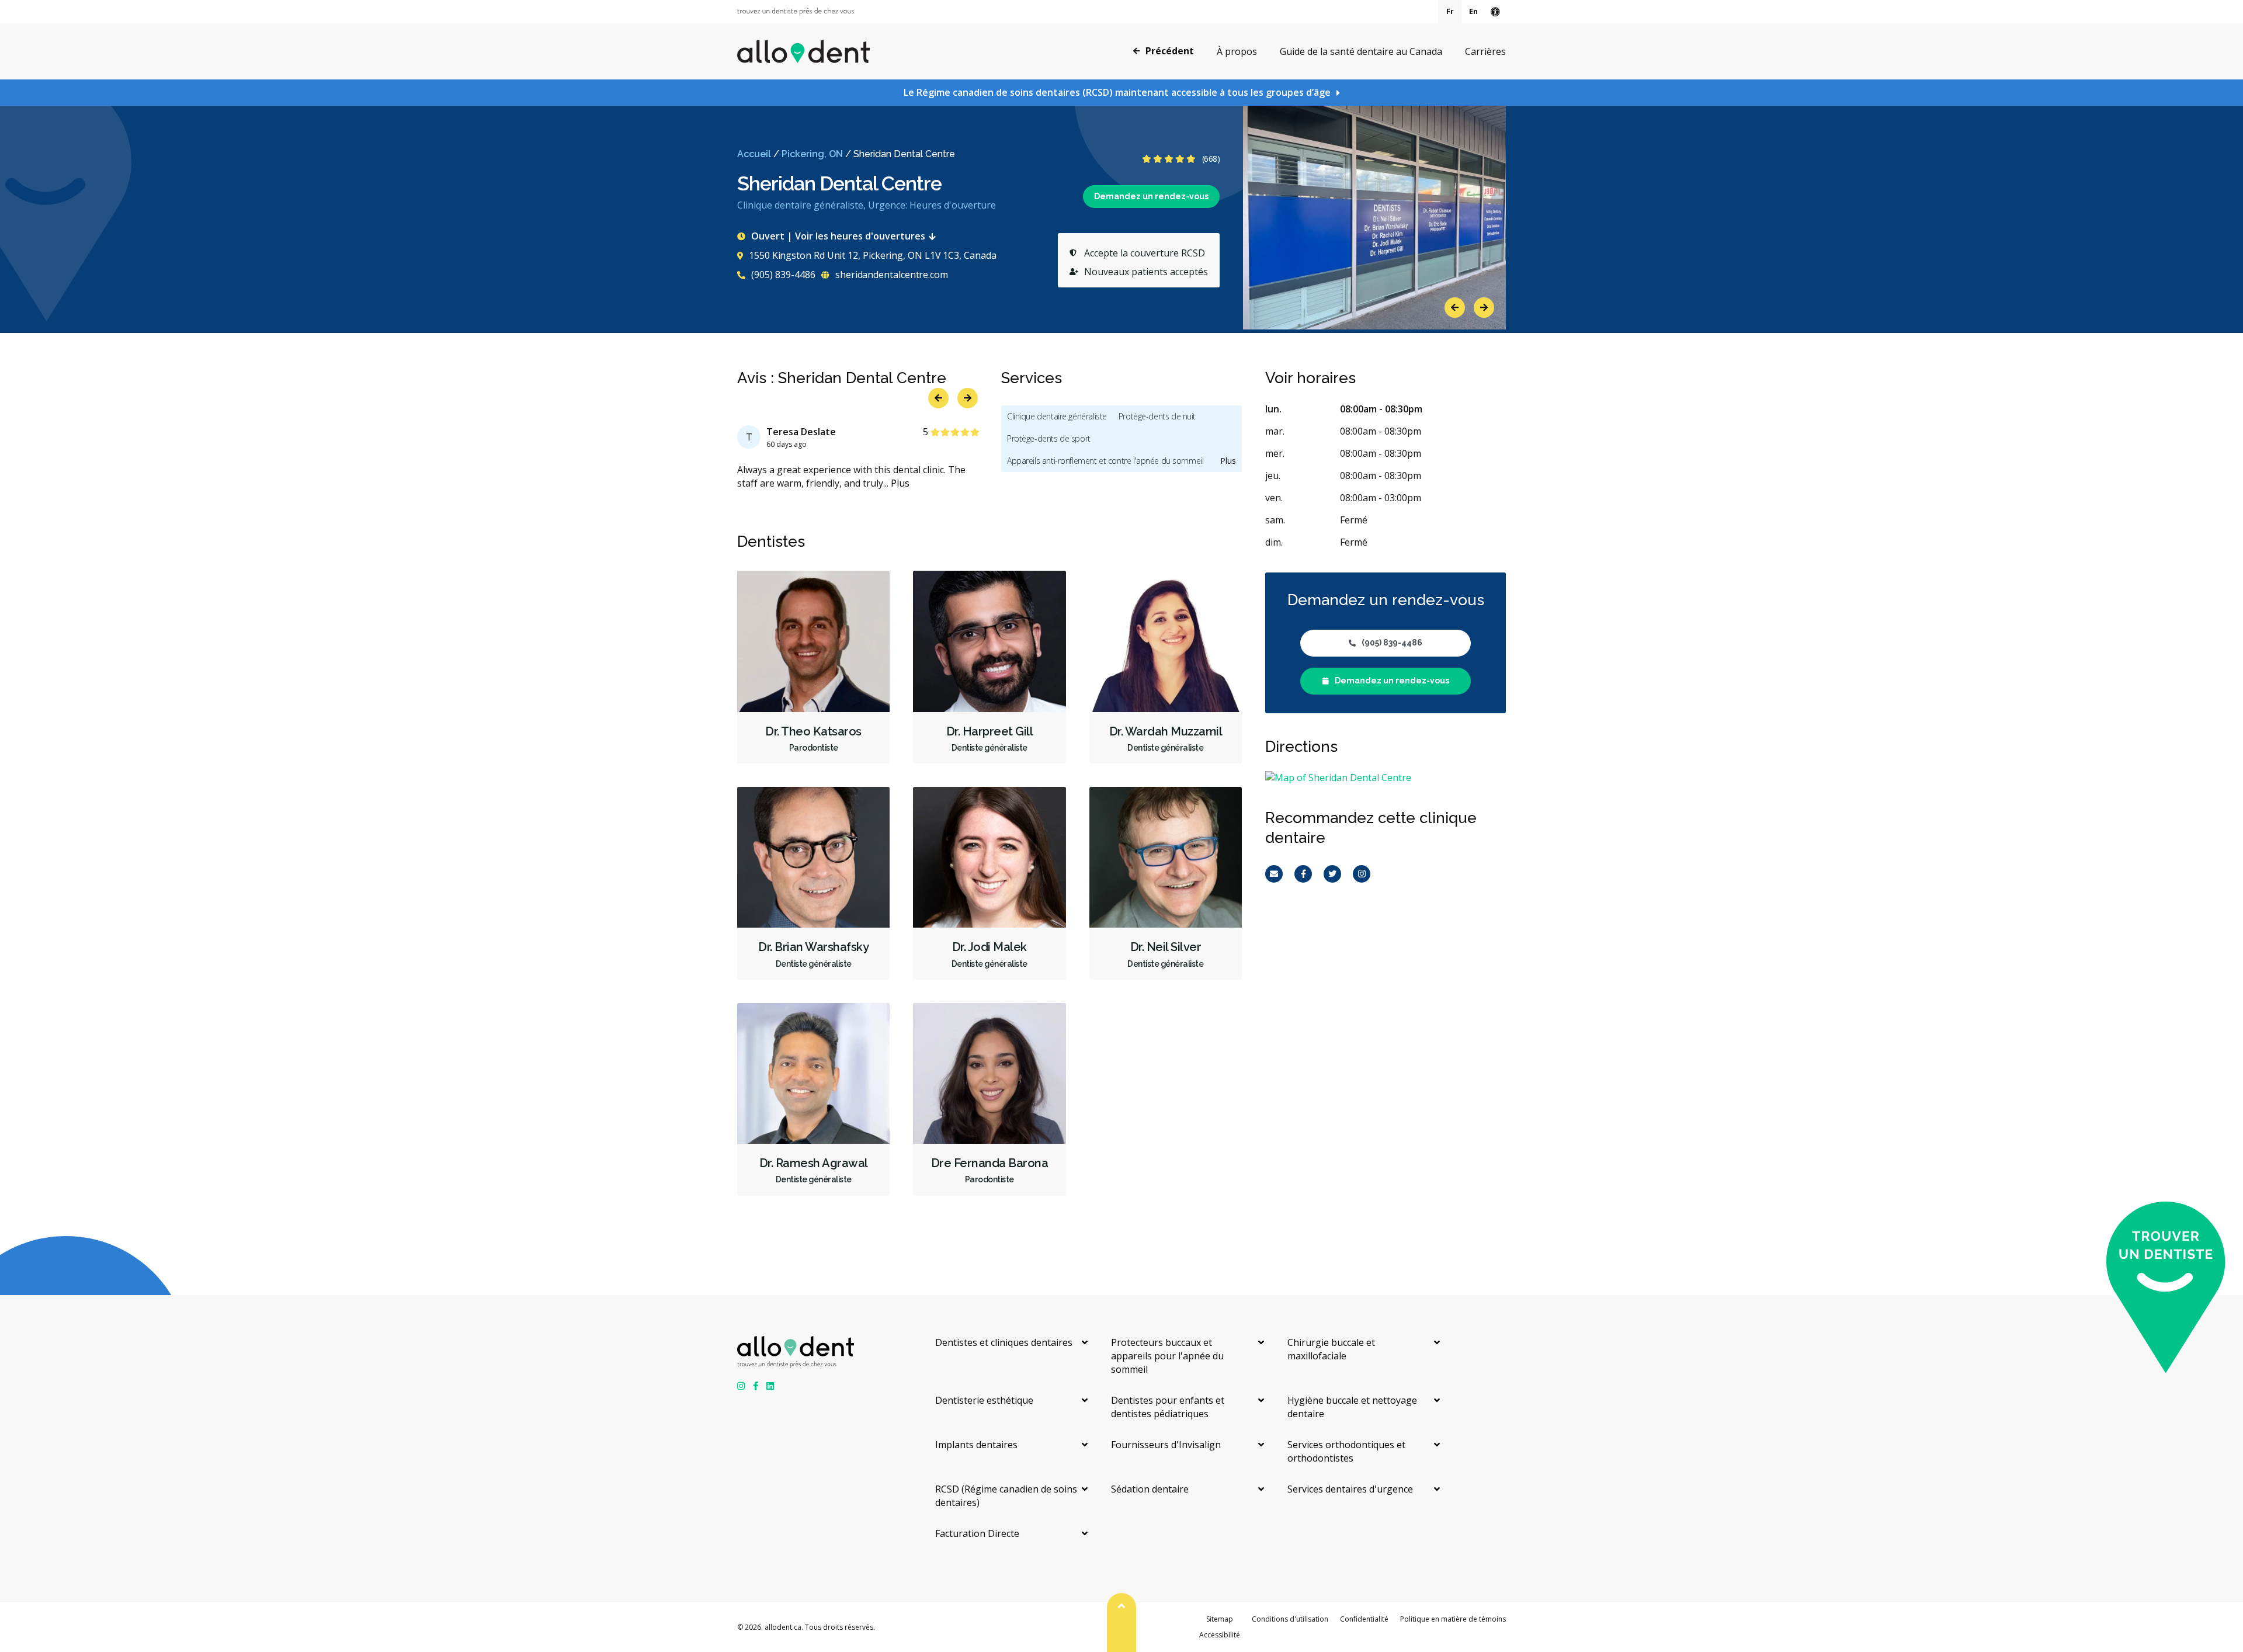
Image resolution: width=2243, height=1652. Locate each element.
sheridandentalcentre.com (890, 275)
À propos (1237, 51)
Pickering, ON (812, 154)
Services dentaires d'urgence (1350, 1489)
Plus (900, 483)
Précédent (1170, 51)
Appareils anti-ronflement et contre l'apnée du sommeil (1105, 461)
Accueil (754, 154)
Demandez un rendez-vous (1151, 196)
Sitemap (1220, 1619)
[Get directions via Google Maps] (1386, 778)
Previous (1455, 308)
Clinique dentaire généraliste (1057, 416)
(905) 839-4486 (782, 275)
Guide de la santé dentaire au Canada (1361, 51)
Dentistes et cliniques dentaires (1004, 1342)
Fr (1450, 11)
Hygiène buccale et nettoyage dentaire (1352, 1407)
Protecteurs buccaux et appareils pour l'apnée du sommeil (1167, 1356)
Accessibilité (1220, 1635)
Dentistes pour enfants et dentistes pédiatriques (1168, 1407)
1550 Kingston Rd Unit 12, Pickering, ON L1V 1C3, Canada (873, 255)
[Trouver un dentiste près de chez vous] (796, 12)
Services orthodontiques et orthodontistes (1346, 1451)
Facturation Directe (977, 1533)
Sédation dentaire (1150, 1489)
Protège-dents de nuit (1157, 416)
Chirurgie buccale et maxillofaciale (1331, 1349)
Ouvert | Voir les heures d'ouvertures (838, 236)
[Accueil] (803, 51)
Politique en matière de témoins (1453, 1619)
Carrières (1485, 51)
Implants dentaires (976, 1445)
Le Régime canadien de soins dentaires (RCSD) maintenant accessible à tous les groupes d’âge (1117, 92)
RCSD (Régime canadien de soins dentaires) (1006, 1496)
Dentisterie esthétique (984, 1400)
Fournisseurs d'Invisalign (1166, 1445)
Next (1484, 308)
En (1473, 11)
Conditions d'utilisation (1290, 1619)
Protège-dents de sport (1049, 438)
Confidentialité (1364, 1619)
